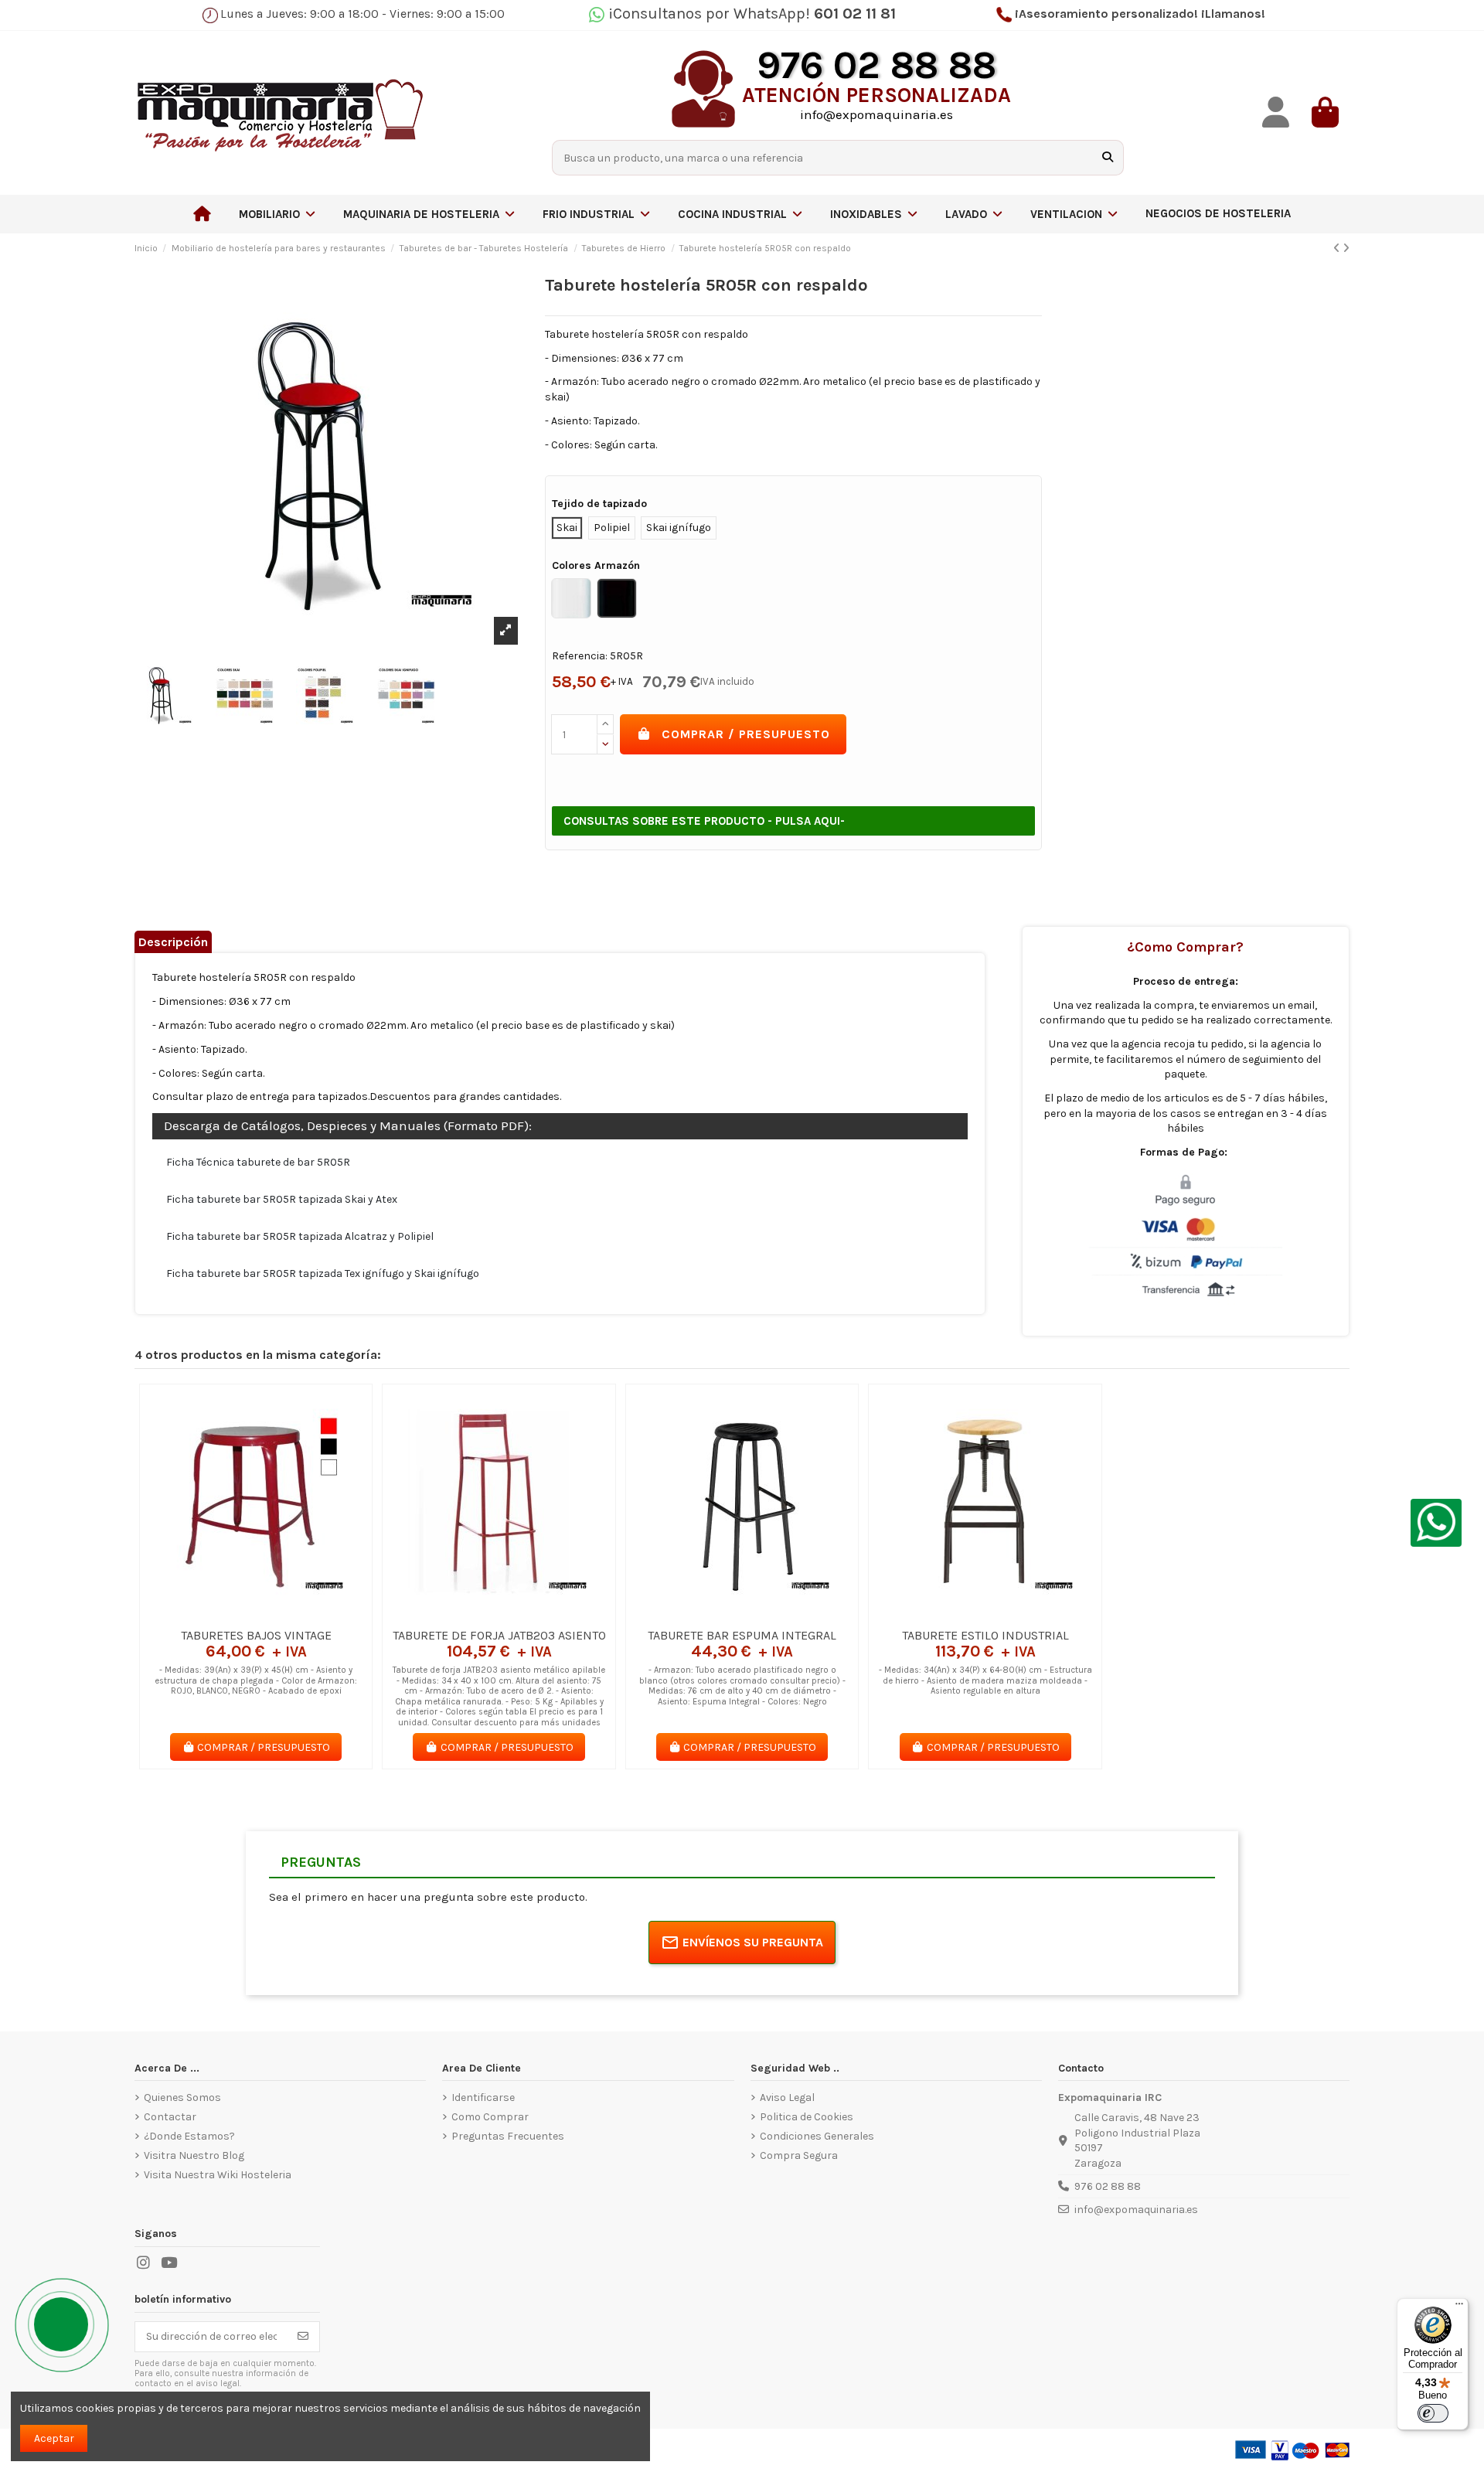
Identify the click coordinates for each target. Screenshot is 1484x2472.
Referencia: (580, 656)
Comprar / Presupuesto (746, 734)
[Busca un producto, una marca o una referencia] (1108, 157)
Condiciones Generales (817, 2136)
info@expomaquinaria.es (1136, 2210)
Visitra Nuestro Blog (194, 2155)
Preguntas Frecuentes (508, 2136)
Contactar (170, 2117)
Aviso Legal (787, 2097)
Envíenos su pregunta (753, 1942)
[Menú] (1459, 2307)
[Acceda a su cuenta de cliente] (1275, 112)
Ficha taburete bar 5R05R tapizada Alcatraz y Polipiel (300, 1236)
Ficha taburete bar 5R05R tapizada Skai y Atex (282, 1199)
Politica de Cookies (807, 2117)
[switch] (1433, 2413)
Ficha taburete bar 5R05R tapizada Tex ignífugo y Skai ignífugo (323, 1273)
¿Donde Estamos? (189, 2136)
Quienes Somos (182, 2097)
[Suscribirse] (303, 2337)
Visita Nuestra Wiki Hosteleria (218, 2175)
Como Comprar (490, 2117)
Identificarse (483, 2097)
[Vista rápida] (277, 1615)
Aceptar (54, 2438)
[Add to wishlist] (233, 1615)
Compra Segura (799, 2155)
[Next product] (1346, 249)
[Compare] (255, 1615)
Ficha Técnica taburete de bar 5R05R (258, 1162)
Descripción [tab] (173, 942)
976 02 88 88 (1108, 2186)
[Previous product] (1338, 249)
